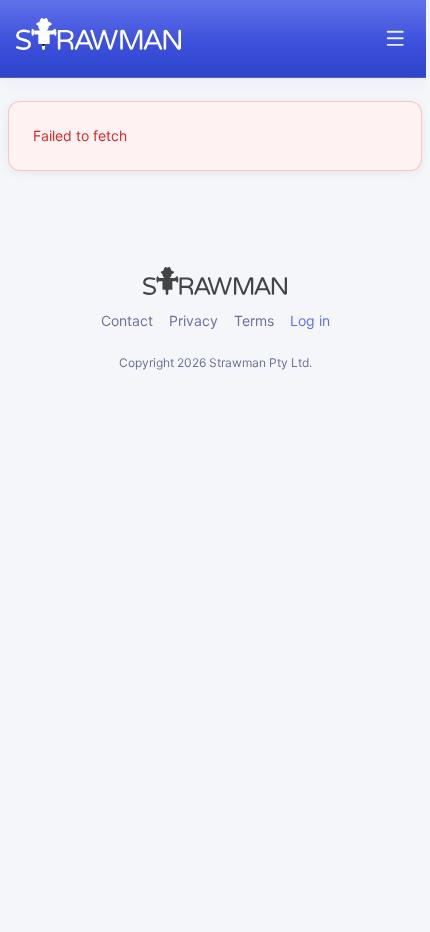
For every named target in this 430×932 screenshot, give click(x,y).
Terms (254, 320)
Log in (310, 320)
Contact (127, 320)
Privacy (193, 320)
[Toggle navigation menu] (395, 38)
